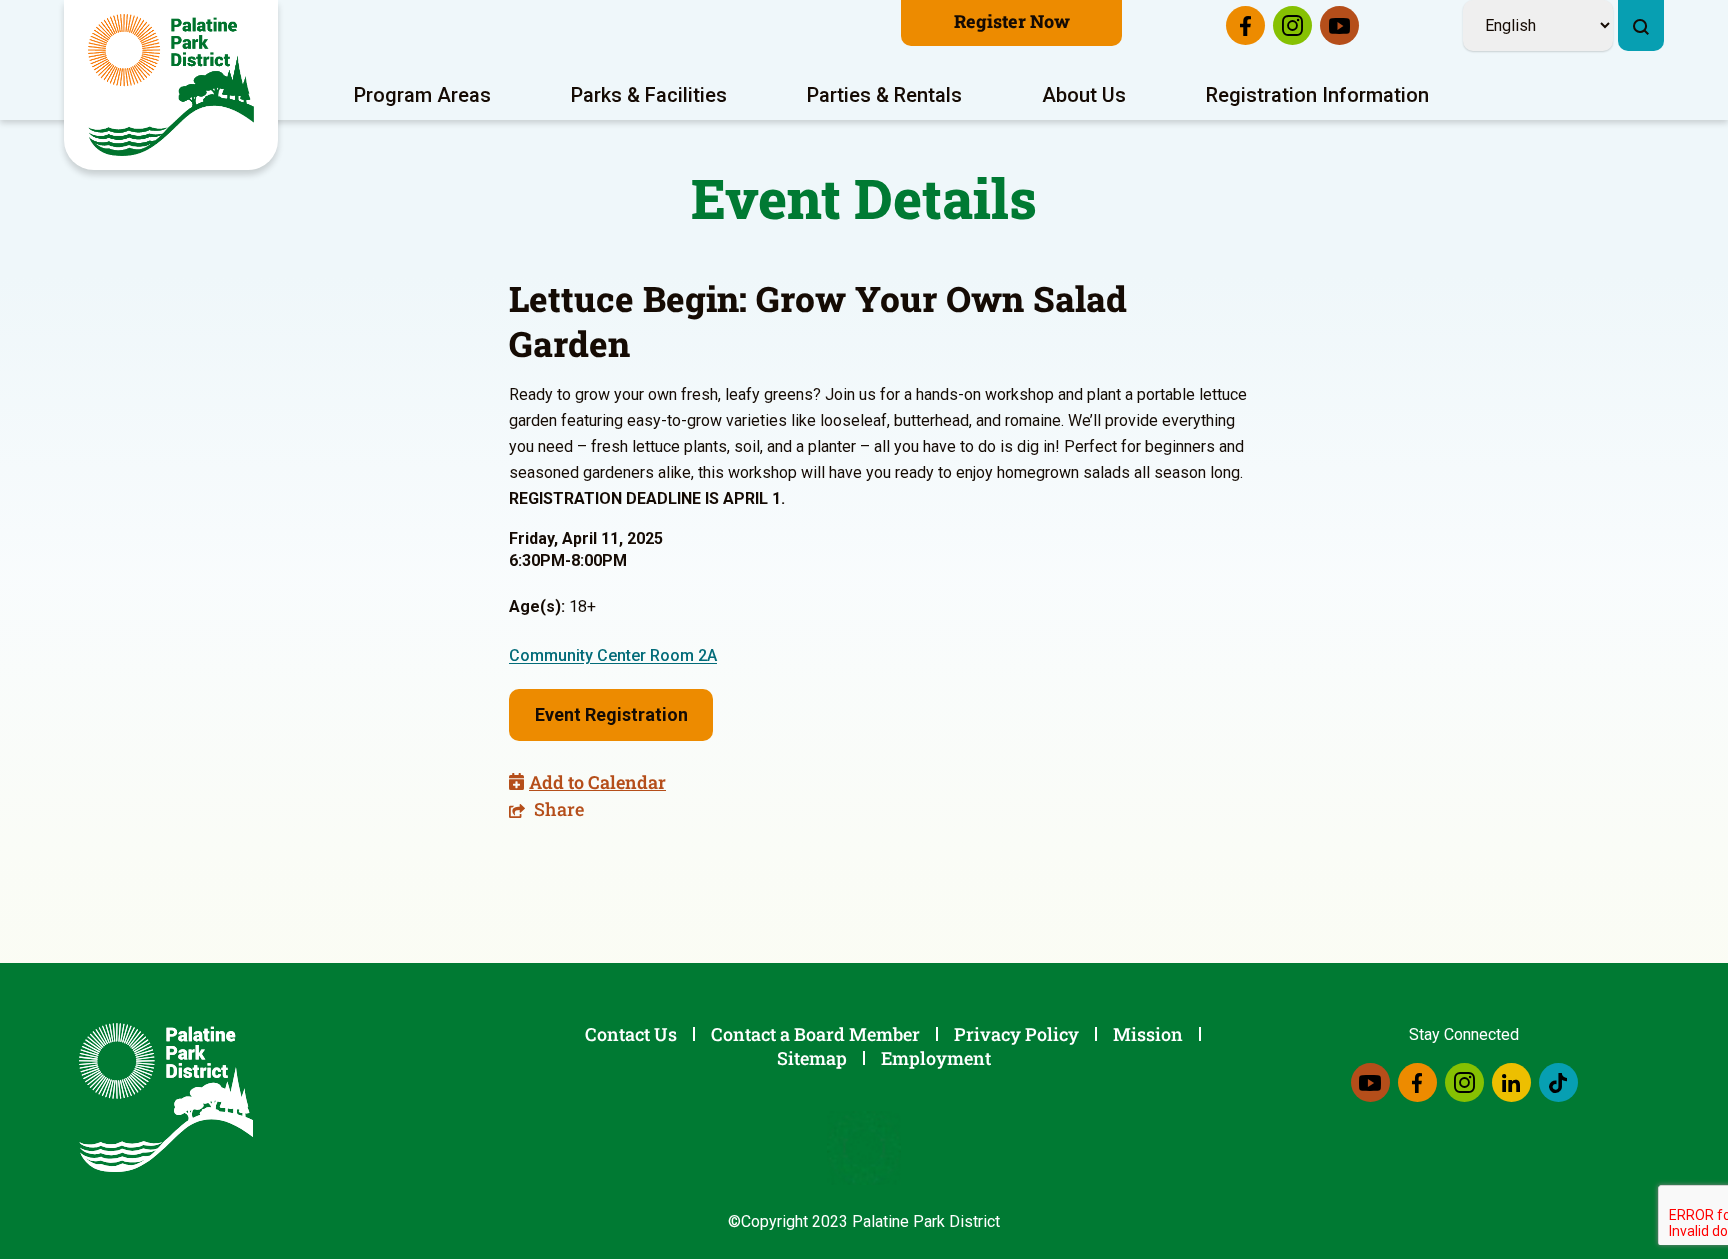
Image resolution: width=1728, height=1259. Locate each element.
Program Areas (422, 95)
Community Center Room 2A (613, 655)
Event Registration (611, 714)
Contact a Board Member (815, 1034)
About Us (1084, 95)
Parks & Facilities (649, 95)
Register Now (1012, 21)
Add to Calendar (597, 782)
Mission (1148, 1034)
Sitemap (812, 1058)
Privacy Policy (1016, 1034)
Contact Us (631, 1034)
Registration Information (1317, 95)
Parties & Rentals (884, 95)
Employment (936, 1058)
